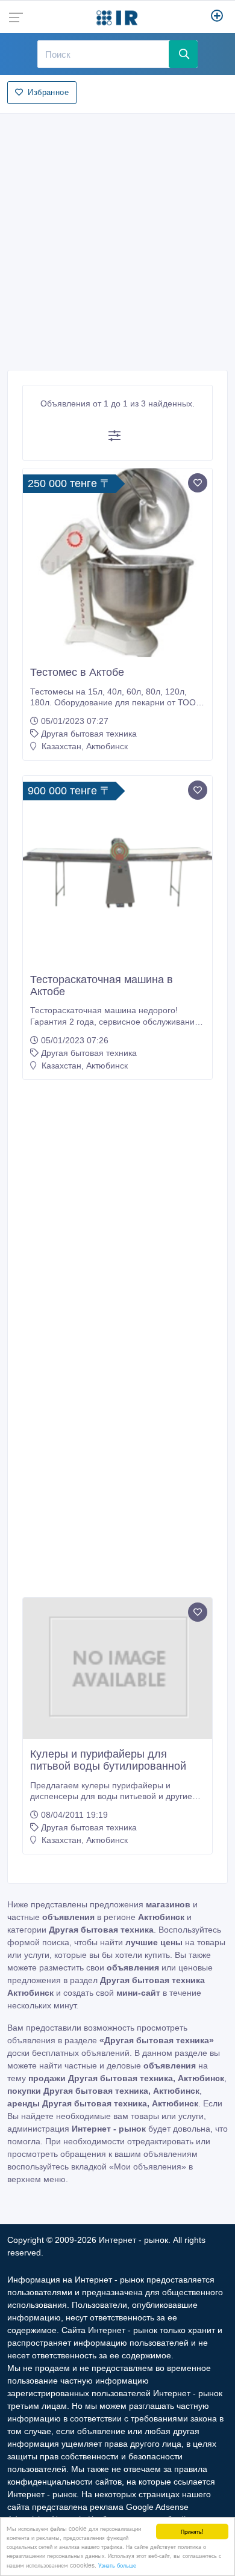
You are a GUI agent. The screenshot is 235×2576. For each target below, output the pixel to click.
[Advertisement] (117, 238)
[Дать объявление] (217, 17)
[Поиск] (183, 54)
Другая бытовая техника (89, 734)
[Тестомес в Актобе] (117, 563)
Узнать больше (117, 2565)
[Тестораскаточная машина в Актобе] (117, 870)
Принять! (192, 2531)
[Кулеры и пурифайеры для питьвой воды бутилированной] (117, 1669)
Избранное (48, 92)
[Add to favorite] (198, 483)
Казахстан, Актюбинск (83, 746)
